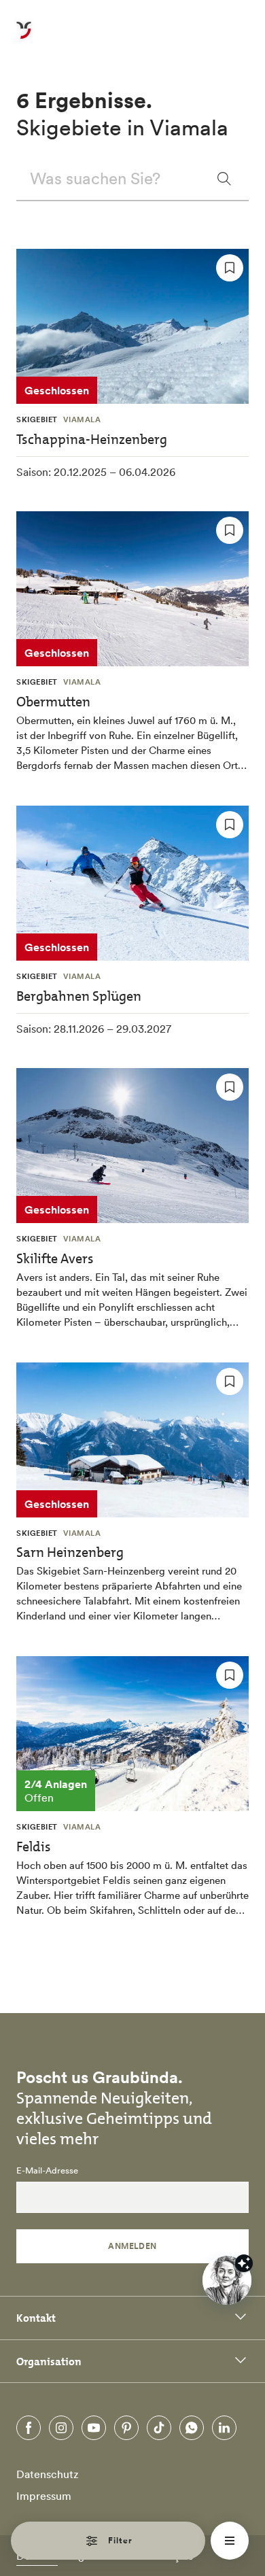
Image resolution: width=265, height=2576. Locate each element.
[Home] (24, 38)
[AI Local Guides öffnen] (227, 2280)
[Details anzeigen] (244, 2263)
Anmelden (132, 2246)
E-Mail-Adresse (47, 2171)
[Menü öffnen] (230, 2541)
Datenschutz (48, 2474)
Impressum (44, 2496)
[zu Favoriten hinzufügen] (230, 268)
